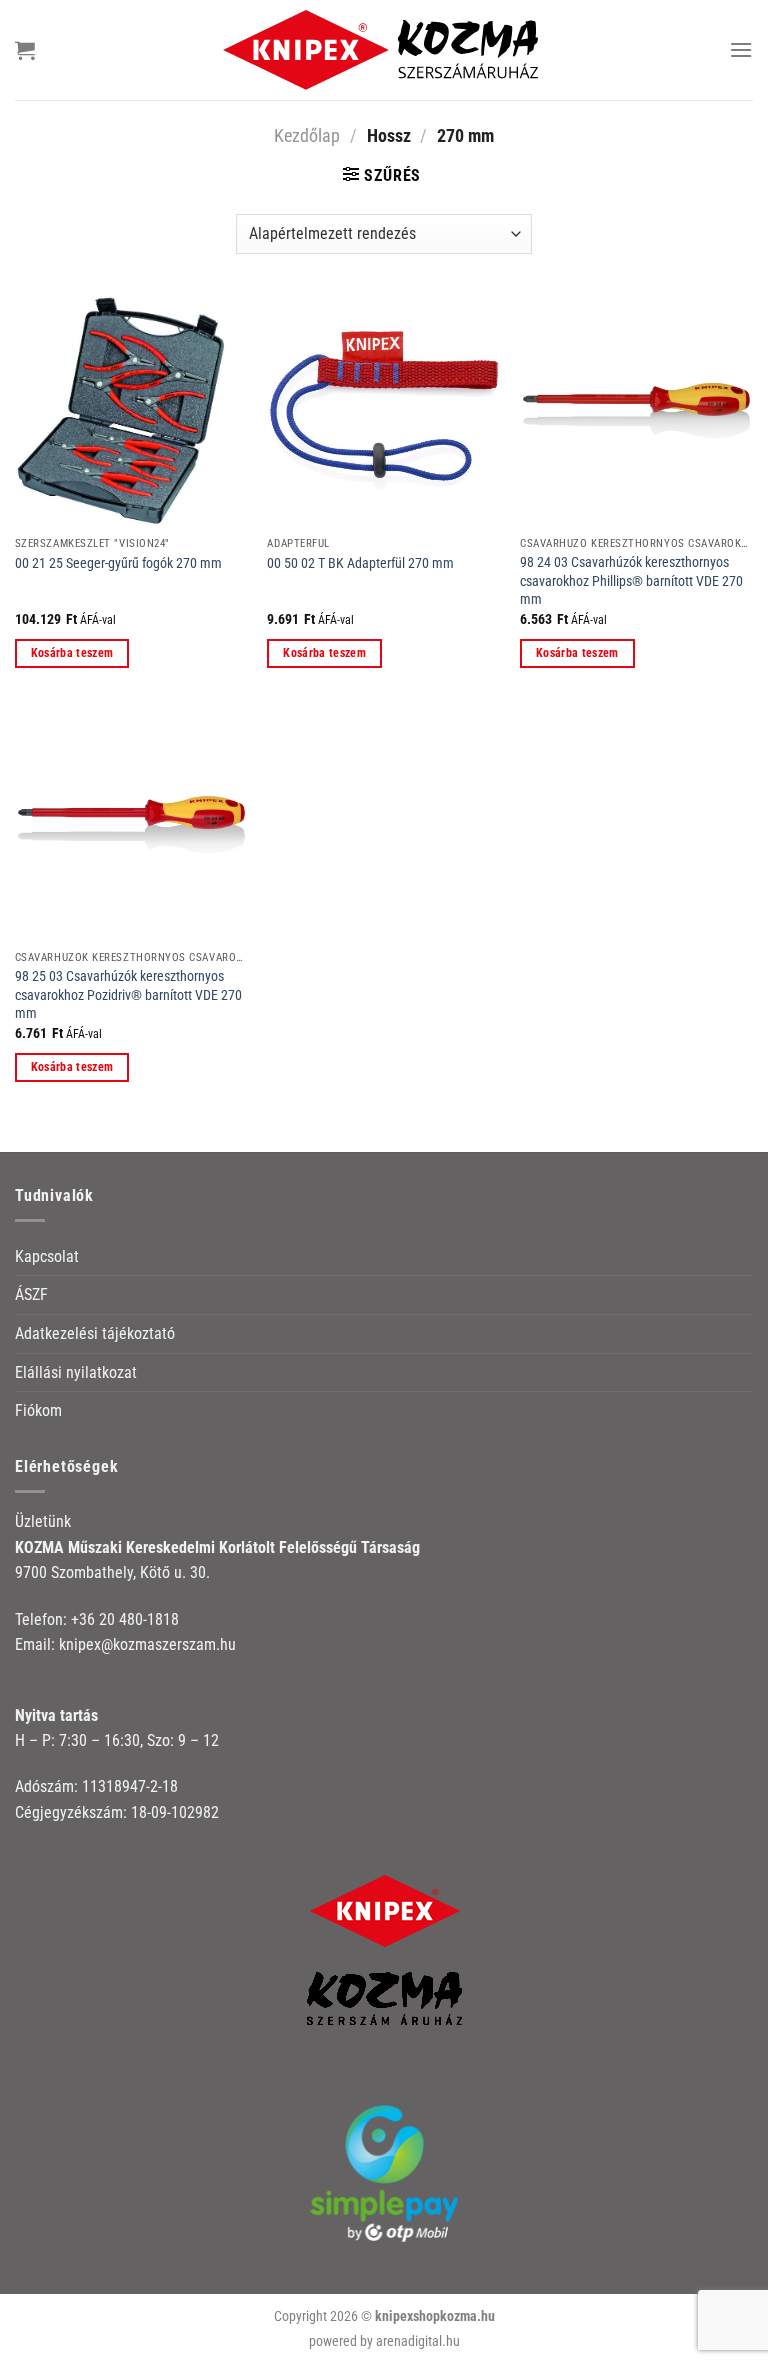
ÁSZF (31, 1294)
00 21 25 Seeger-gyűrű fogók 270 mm (118, 563)
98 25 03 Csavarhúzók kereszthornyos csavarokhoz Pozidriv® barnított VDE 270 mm (128, 995)
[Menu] (741, 49)
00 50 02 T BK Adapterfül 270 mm (360, 563)
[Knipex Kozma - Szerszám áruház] (384, 49)
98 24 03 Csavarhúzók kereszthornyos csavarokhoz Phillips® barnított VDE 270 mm (631, 581)
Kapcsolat (47, 1256)
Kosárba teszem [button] (72, 653)
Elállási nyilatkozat (76, 1372)
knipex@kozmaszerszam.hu (147, 1644)
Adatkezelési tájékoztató (95, 1333)
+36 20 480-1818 (125, 1619)
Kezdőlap (307, 135)
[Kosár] (25, 50)
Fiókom (38, 1410)
